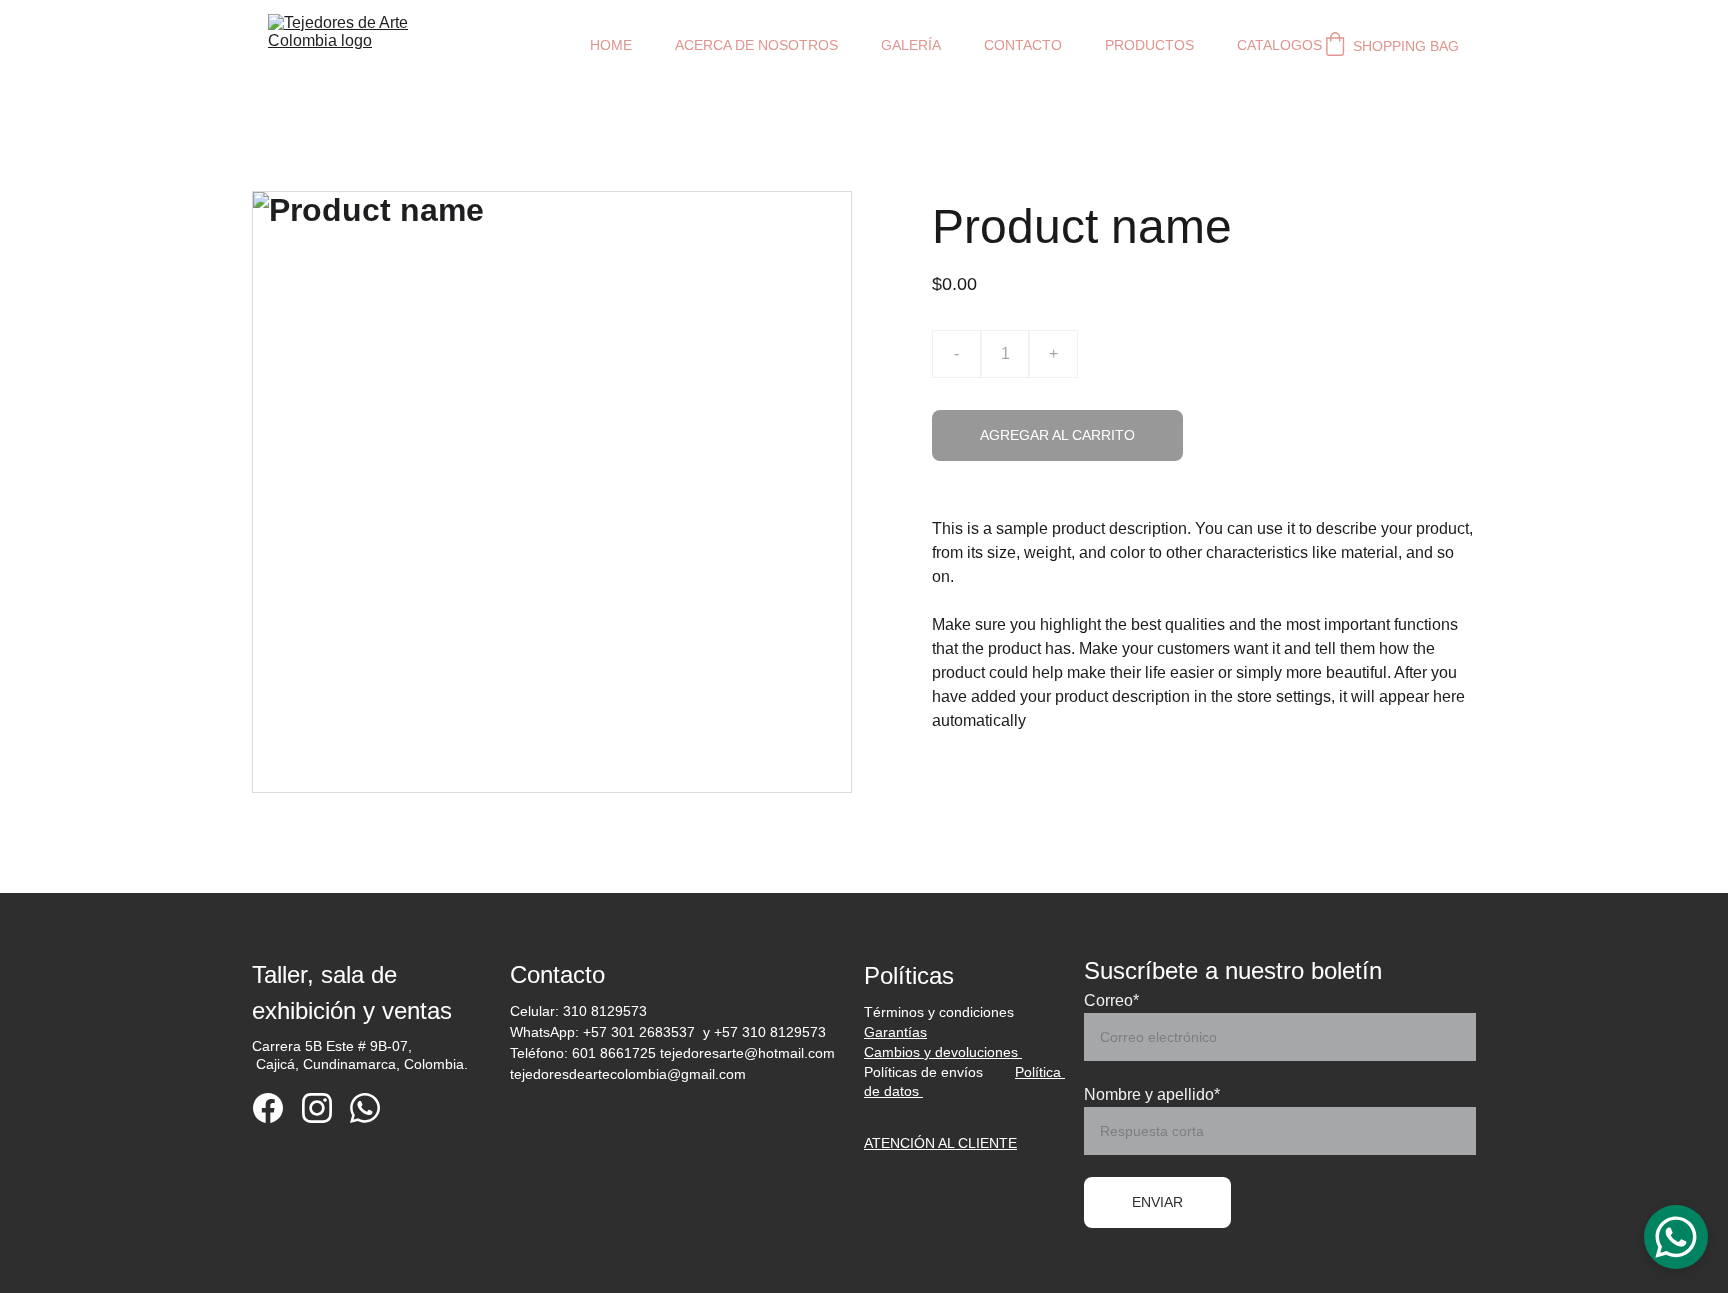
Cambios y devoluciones (943, 1052)
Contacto (1023, 45)
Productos (1149, 45)
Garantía (892, 1032)
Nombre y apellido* (1152, 1094)
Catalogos (1279, 45)
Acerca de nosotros (756, 45)
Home (611, 45)
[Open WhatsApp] (1676, 1237)
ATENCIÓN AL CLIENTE (940, 1143)
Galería (911, 45)
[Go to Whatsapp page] (365, 1108)
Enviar (1157, 1202)
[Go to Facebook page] (268, 1108)
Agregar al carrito (1057, 435)
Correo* (1111, 1000)
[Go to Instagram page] (317, 1108)
